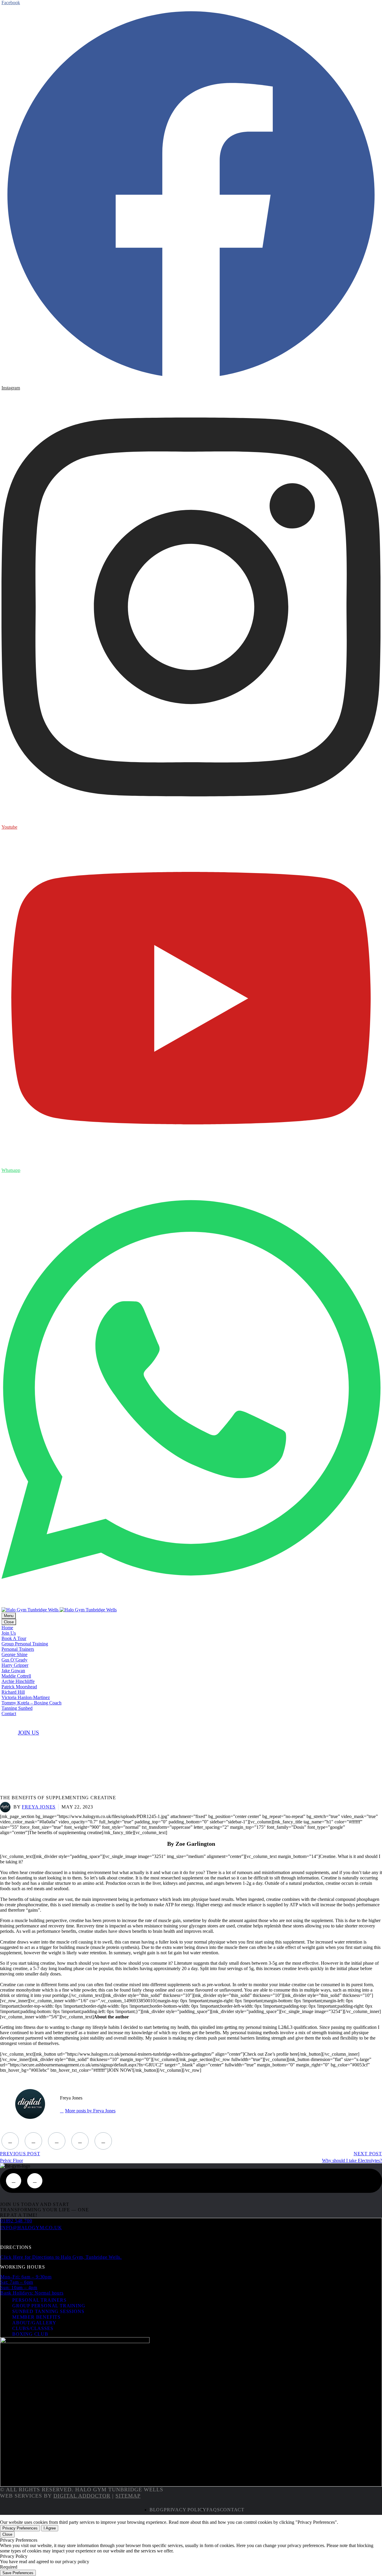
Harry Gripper (15, 1665)
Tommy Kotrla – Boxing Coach (31, 1703)
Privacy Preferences (20, 2528)
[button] (29, 1733)
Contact (9, 1714)
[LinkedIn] (80, 2141)
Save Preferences (18, 2573)
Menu (9, 1616)
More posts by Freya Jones (90, 2111)
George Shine (14, 1654)
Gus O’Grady (14, 1660)
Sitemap (128, 2496)
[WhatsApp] (35, 2181)
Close (9, 1622)
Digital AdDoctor (82, 2496)
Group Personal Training (25, 1644)
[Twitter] (33, 2141)
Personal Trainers (18, 1649)
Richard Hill (13, 1692)
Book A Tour (14, 1638)
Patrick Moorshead (19, 1687)
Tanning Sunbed (17, 1708)
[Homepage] (59, 1610)
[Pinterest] (57, 2141)
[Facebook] (10, 2141)
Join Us (9, 1633)
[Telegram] (103, 2141)
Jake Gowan (13, 1671)
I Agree (50, 2528)
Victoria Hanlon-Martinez (26, 1697)
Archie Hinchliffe (18, 1681)
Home (7, 1628)
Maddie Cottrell (16, 1676)
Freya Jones (39, 1807)
